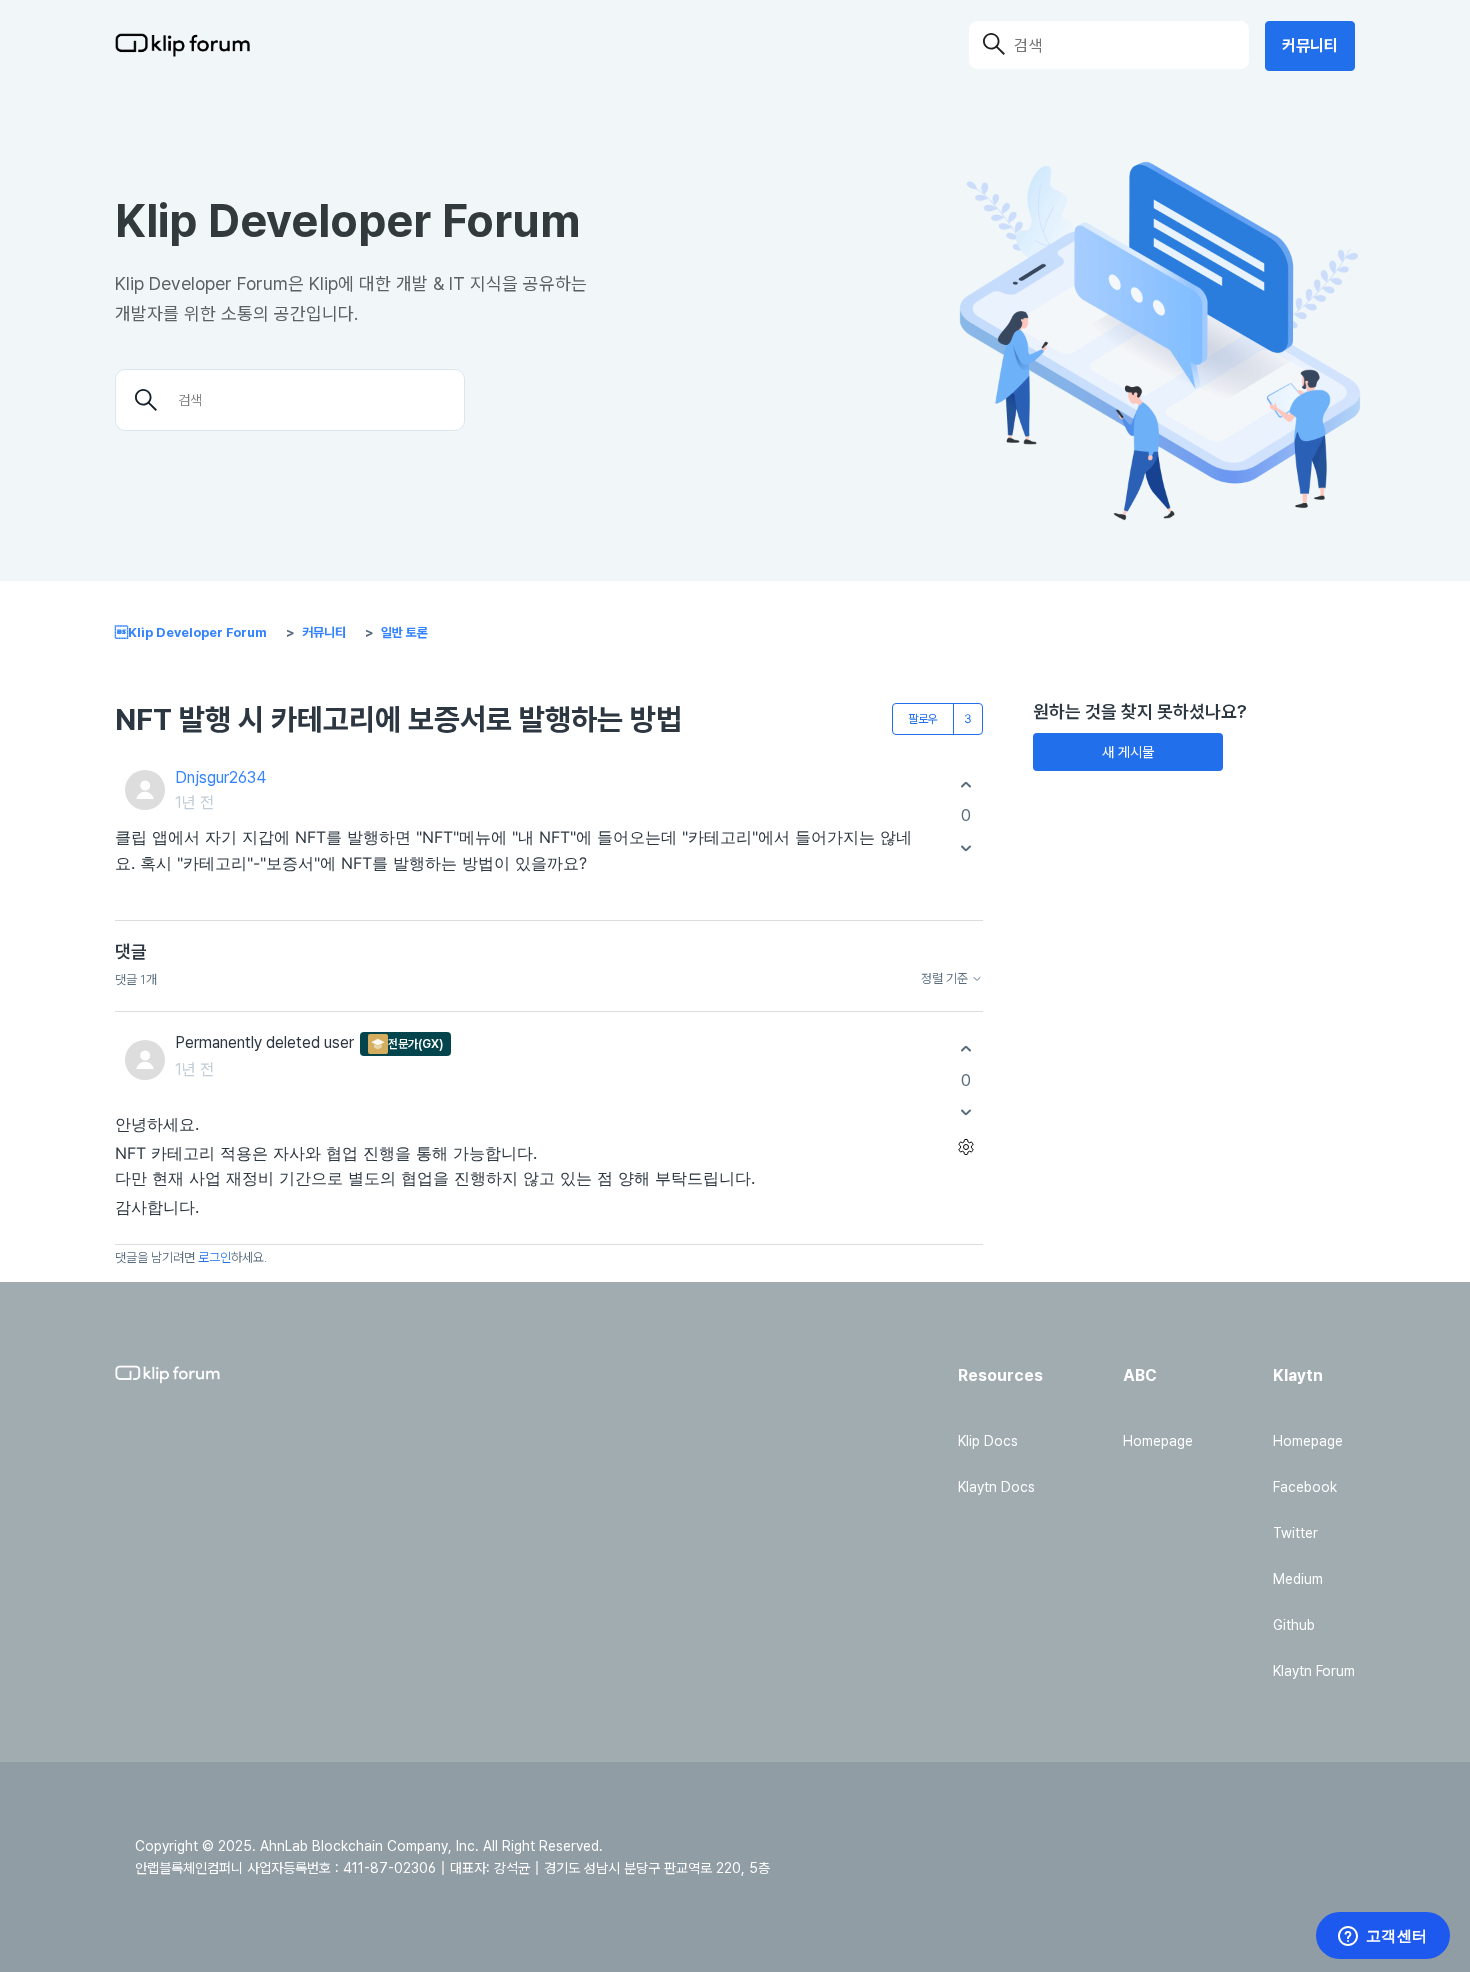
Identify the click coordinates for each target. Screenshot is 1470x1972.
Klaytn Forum (1314, 1671)
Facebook (1305, 1487)
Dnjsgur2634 (220, 777)
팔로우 (923, 719)
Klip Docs (988, 1441)
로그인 (214, 1257)
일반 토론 (404, 632)
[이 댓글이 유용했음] (965, 1049)
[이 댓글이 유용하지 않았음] (965, 1112)
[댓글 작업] (965, 1147)
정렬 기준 (946, 979)
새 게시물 (1128, 752)
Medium (1298, 1579)
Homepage (1158, 1441)
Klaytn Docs (996, 1487)
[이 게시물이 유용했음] (965, 784)
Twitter (1295, 1533)
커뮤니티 (1310, 45)
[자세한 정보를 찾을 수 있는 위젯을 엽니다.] (1382, 1937)
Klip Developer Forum (191, 632)
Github (1294, 1625)
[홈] (182, 45)
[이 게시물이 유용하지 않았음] (965, 847)
